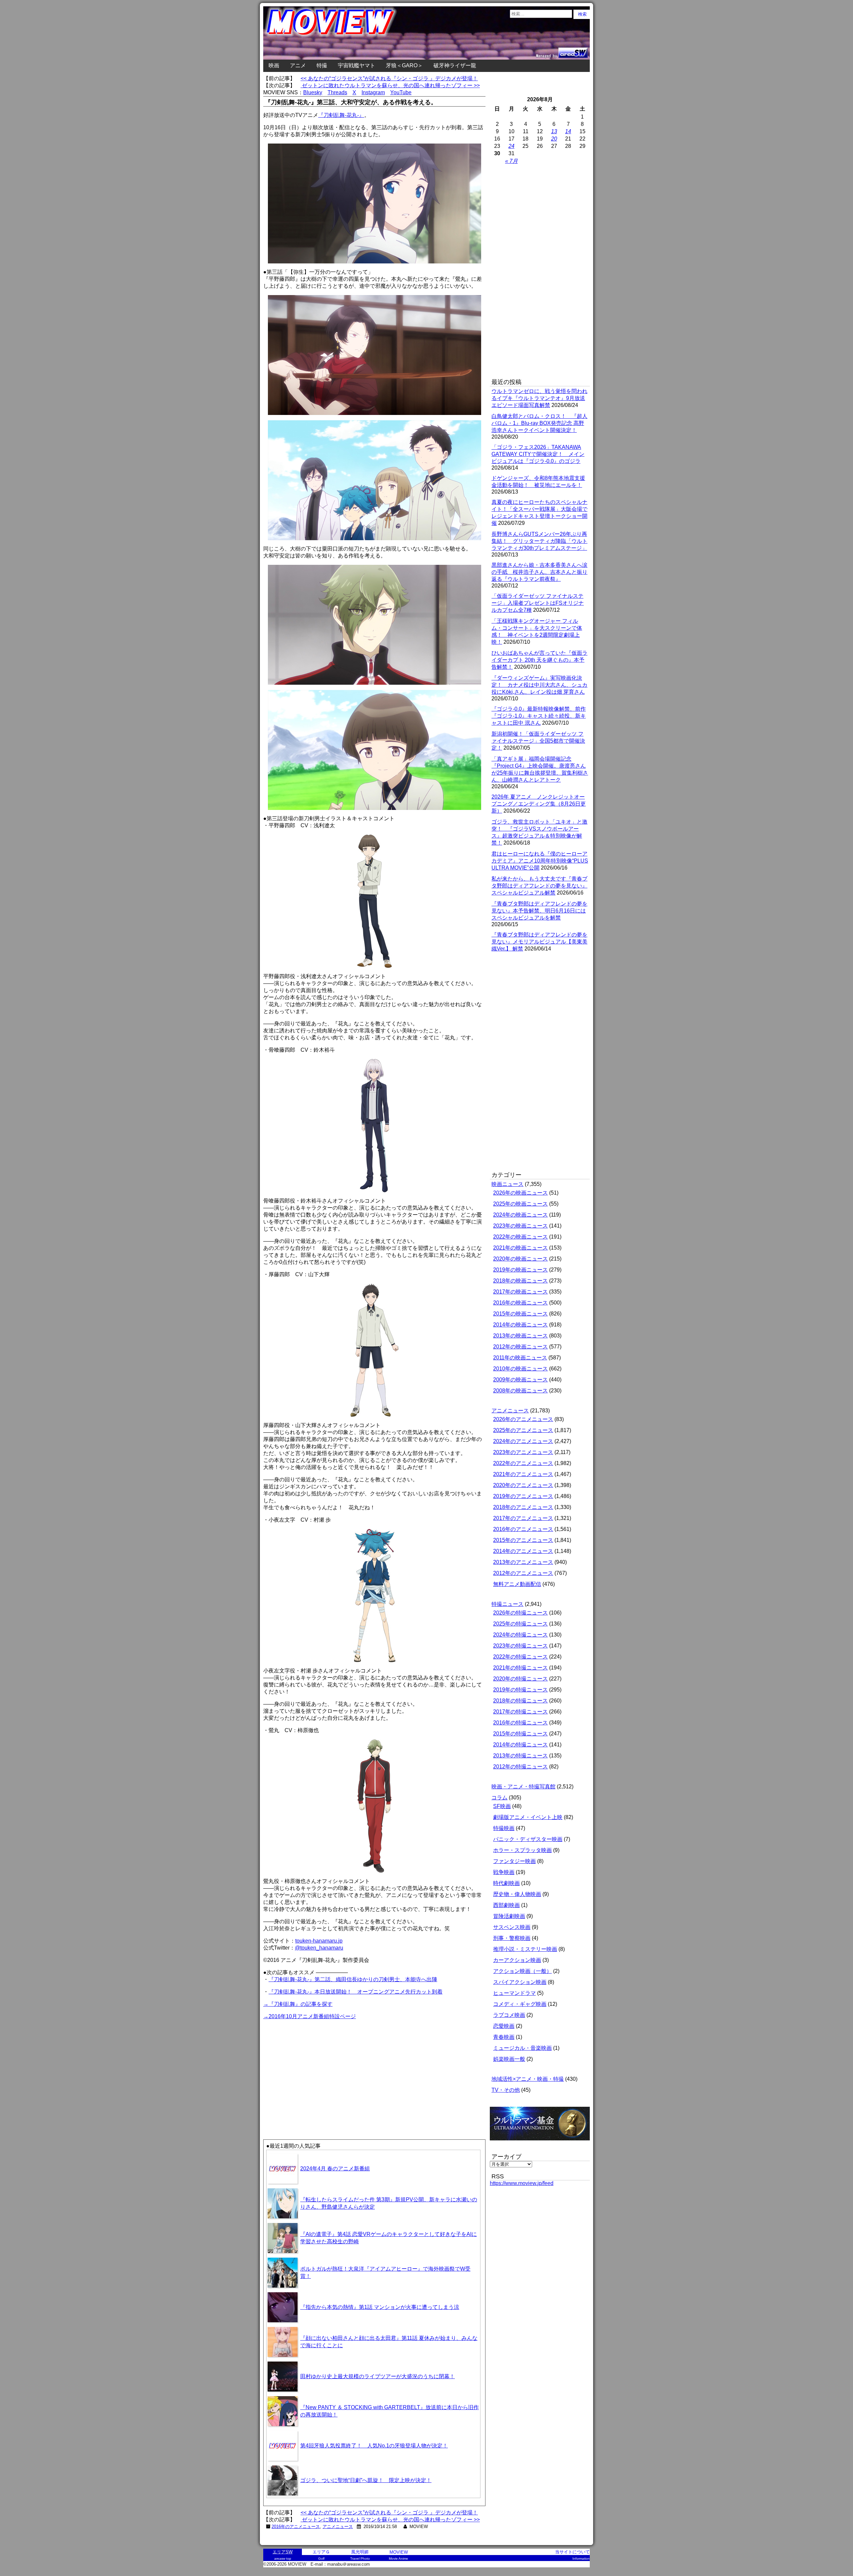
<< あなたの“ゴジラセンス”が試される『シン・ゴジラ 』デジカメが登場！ (389, 78)
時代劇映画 (506, 1883)
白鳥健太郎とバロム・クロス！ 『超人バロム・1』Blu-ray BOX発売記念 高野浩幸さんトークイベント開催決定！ (539, 423)
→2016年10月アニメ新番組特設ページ (310, 2016)
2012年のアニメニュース (523, 1573)
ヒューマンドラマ (514, 1993)
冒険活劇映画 (509, 1916)
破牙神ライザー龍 (455, 65)
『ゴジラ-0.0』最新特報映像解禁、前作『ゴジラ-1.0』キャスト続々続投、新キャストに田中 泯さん (539, 716)
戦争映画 (504, 1872)
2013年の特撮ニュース (520, 1756)
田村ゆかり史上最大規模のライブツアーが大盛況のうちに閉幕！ (378, 2376)
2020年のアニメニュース (523, 1485)
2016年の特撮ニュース (520, 1723)
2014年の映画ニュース (520, 1325)
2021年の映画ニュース (520, 1248)
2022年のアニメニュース (523, 1463)
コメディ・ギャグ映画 (520, 2004)
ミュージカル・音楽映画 (522, 2048)
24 (511, 146)
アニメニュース (338, 2527)
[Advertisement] (319, 2067)
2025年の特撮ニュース (520, 1624)
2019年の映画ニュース (520, 1270)
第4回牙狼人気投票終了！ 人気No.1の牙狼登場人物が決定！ (374, 2446)
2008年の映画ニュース (520, 1391)
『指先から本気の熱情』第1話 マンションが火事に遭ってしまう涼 (380, 2307)
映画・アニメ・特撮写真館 (523, 1787)
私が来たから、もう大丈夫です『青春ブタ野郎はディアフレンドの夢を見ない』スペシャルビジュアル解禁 (539, 886)
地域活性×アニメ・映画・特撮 (528, 2079)
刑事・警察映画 (512, 1938)
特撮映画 (504, 1828)
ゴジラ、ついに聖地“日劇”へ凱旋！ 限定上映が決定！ (366, 2480)
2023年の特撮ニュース (520, 1646)
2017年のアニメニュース (523, 1518)
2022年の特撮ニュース (520, 1657)
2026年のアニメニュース (523, 1419)
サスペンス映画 (512, 1927)
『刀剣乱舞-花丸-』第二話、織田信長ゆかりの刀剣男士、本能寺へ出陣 (353, 1979)
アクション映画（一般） (522, 1971)
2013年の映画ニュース (520, 1336)
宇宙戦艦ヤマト (357, 65)
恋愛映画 (504, 2026)
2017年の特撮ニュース (520, 1712)
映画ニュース (507, 1184)
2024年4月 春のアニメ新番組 (335, 2169)
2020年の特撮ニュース (520, 1679)
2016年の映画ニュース (520, 1303)
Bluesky (313, 92)
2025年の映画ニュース (520, 1204)
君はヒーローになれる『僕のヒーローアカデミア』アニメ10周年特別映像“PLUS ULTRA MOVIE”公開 (540, 861)
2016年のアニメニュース (296, 2527)
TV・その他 (506, 2090)
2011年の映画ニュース (520, 1358)
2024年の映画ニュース (520, 1215)
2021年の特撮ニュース (520, 1668)
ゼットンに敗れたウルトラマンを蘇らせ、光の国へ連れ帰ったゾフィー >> (390, 85)
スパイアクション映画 (520, 1982)
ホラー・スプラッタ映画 (522, 1850)
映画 (274, 65)
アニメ (298, 65)
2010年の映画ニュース (520, 1369)
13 (554, 131)
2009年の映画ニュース (520, 1380)
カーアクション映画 (517, 1960)
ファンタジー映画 (514, 1861)
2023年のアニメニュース (523, 1452)
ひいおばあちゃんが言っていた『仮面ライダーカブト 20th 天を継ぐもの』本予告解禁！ (539, 660)
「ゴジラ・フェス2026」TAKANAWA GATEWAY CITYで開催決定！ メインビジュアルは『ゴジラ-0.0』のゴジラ (538, 454)
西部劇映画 (506, 1905)
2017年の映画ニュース (520, 1292)
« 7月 (511, 161)
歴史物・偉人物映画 (517, 1894)
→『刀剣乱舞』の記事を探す (298, 2004)
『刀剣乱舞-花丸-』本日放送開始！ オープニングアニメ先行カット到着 (356, 1992)
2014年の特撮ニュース (520, 1745)
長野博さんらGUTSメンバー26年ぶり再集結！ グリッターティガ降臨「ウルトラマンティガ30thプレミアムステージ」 (539, 541)
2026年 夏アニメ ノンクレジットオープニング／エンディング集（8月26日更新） (539, 804)
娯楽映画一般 (509, 2059)
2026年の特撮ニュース (520, 1613)
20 (554, 139)
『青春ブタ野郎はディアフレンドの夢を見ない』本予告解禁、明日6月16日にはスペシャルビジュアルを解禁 (539, 911)
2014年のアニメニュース (523, 1551)
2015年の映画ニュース (520, 1314)
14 (568, 131)
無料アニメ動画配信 (517, 1584)
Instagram (373, 92)
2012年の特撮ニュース (520, 1767)
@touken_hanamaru (319, 1948)
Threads (337, 92)
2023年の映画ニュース (520, 1226)
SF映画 (502, 1806)
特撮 (322, 65)
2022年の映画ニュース (520, 1237)
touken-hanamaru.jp (319, 1941)
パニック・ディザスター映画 (528, 1839)
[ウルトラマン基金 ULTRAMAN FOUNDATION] (542, 2144)
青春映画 (504, 2037)
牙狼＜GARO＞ (404, 65)
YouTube (401, 92)
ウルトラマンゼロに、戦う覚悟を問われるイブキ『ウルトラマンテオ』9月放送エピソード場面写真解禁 (539, 398)
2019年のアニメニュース (523, 1496)
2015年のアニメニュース (523, 1540)
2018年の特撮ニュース (520, 1701)
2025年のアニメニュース (523, 1430)
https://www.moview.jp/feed (522, 2183)
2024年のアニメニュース (523, 1441)
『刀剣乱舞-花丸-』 (341, 115)
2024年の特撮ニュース (520, 1635)
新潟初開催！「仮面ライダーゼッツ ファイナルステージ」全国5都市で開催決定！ (538, 741)
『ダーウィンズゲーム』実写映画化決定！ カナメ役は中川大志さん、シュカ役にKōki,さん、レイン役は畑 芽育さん (539, 685)
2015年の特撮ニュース (520, 1734)
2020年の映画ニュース (520, 1259)
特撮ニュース (507, 1604)
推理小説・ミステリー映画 (525, 1949)
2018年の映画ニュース (520, 1281)
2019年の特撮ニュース (520, 1690)
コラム (499, 1798)
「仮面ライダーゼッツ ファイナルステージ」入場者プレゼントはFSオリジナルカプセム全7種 (538, 603)
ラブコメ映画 (509, 2015)
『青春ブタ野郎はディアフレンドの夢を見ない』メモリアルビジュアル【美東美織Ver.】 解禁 (539, 942)
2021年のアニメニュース (523, 1474)
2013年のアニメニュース (523, 1562)
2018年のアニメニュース (523, 1507)
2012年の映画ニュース (520, 1347)
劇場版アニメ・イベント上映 (528, 1817)
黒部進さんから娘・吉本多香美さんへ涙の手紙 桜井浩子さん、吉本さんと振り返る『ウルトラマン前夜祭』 (539, 572)
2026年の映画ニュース (520, 1193)
